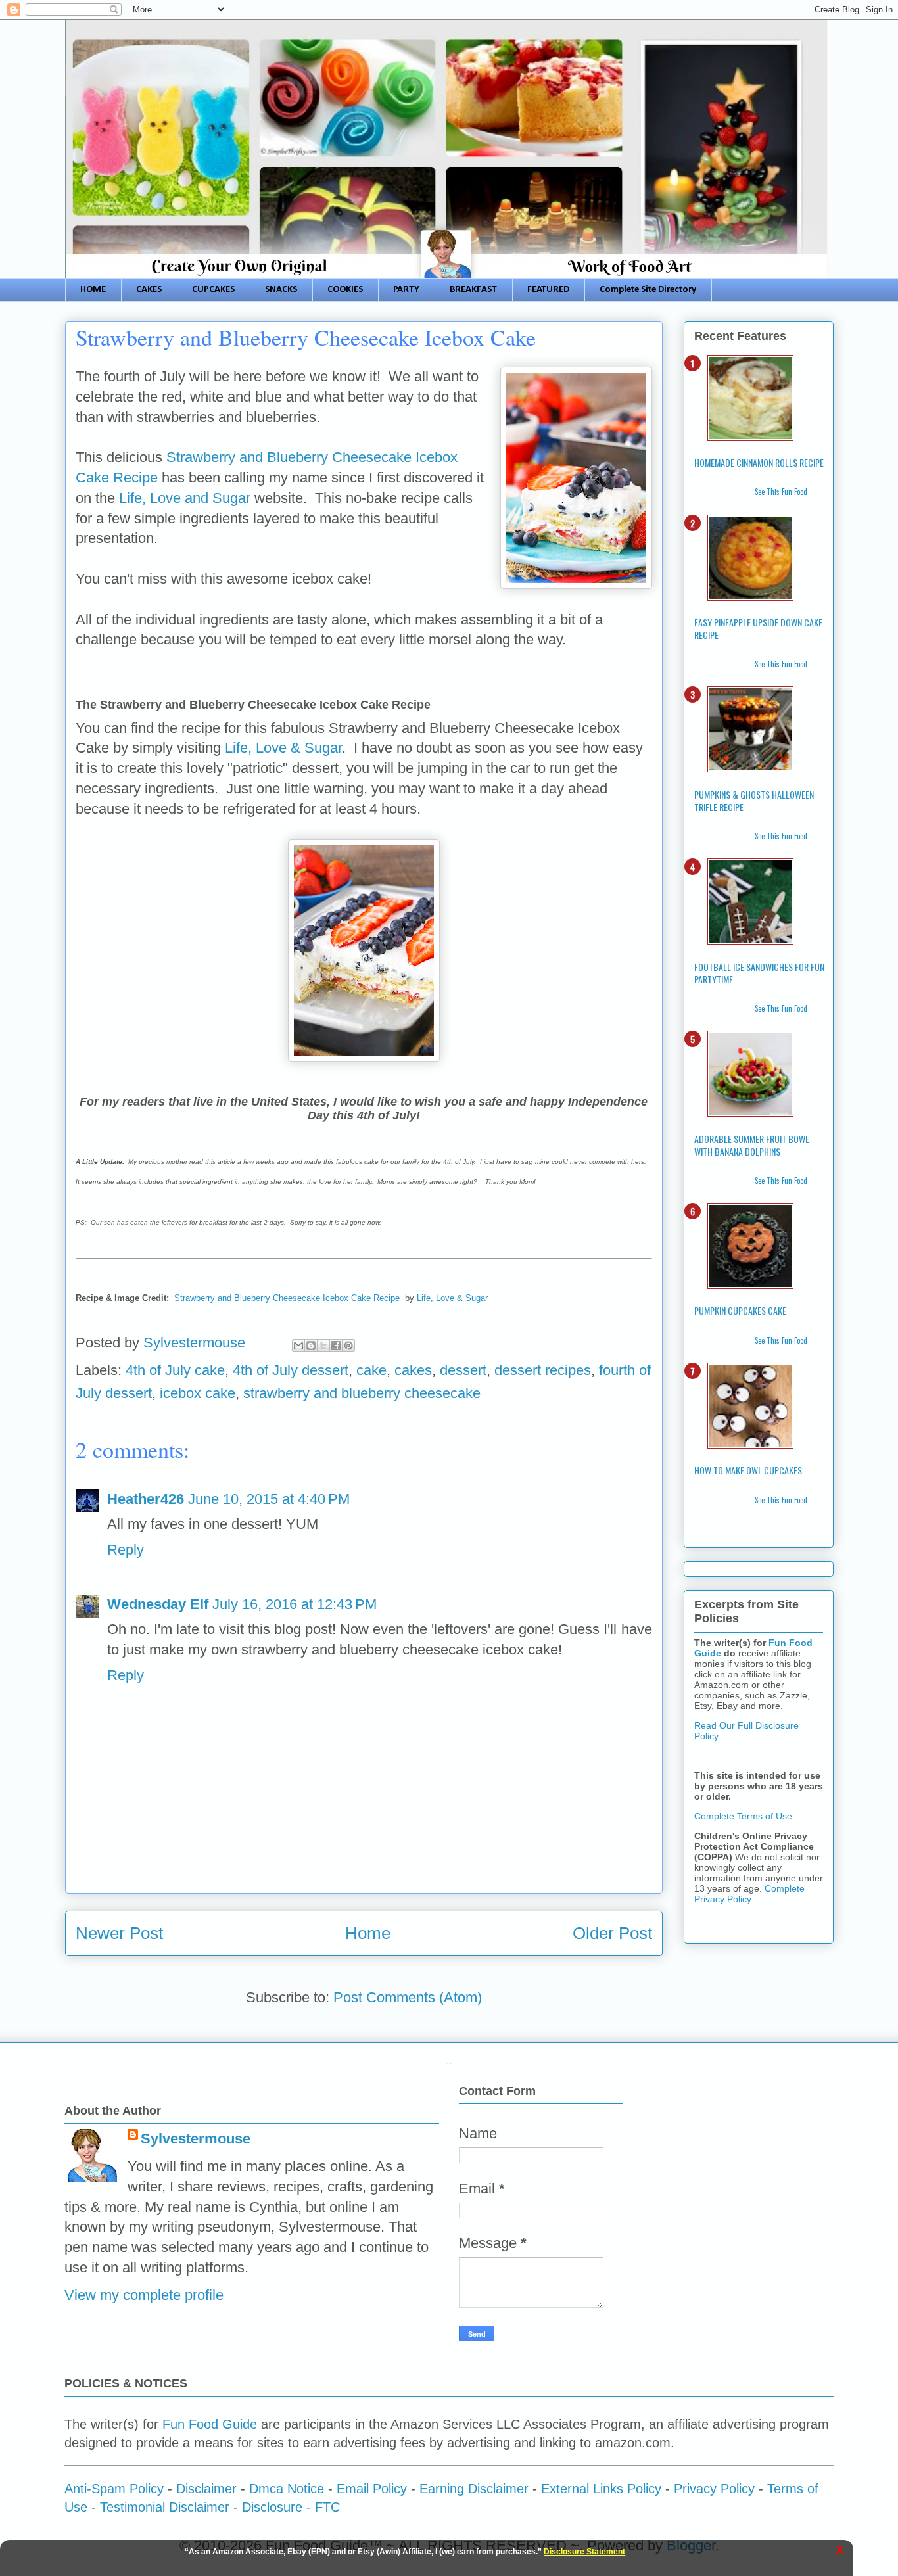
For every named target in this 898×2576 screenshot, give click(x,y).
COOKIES (345, 290)
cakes (413, 1370)
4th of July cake (175, 1370)
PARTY (406, 290)
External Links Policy (601, 2489)
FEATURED (548, 290)
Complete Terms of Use (743, 1816)
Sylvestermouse (196, 2139)
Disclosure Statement (584, 2552)
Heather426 (146, 1499)
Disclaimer (206, 2489)
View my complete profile (144, 2295)
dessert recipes (543, 1370)
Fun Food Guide (210, 2424)
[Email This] (298, 1346)
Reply (126, 1550)
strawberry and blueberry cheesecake (362, 1393)
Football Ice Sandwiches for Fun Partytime (759, 973)
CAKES (149, 290)
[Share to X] (323, 1346)
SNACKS (281, 290)
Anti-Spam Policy (114, 2489)
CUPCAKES (213, 290)
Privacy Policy (714, 2489)
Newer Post (119, 1933)
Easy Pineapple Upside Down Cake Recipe (758, 628)
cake (371, 1370)
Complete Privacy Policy (749, 1894)
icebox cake (198, 1393)
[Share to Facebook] (336, 1346)
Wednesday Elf (158, 1604)
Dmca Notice (287, 2489)
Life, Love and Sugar (185, 498)
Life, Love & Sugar (283, 748)
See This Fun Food (781, 492)
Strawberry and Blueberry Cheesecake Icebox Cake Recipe (287, 1298)
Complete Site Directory (648, 290)
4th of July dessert (291, 1370)
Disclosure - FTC (291, 2507)
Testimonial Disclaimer (165, 2507)
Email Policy (372, 2489)
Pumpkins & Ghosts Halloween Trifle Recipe (754, 801)
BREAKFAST (473, 290)
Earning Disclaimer (474, 2489)
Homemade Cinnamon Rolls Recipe (759, 462)
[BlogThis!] (311, 1346)
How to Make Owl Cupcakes (748, 1470)
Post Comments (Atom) (408, 1997)
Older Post (612, 1933)
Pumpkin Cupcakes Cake (740, 1310)
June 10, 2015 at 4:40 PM (269, 1499)
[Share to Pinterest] (348, 1346)
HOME (93, 290)
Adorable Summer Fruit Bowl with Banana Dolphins (752, 1145)
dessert (463, 1370)
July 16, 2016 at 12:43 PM (295, 1604)
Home (368, 1933)
